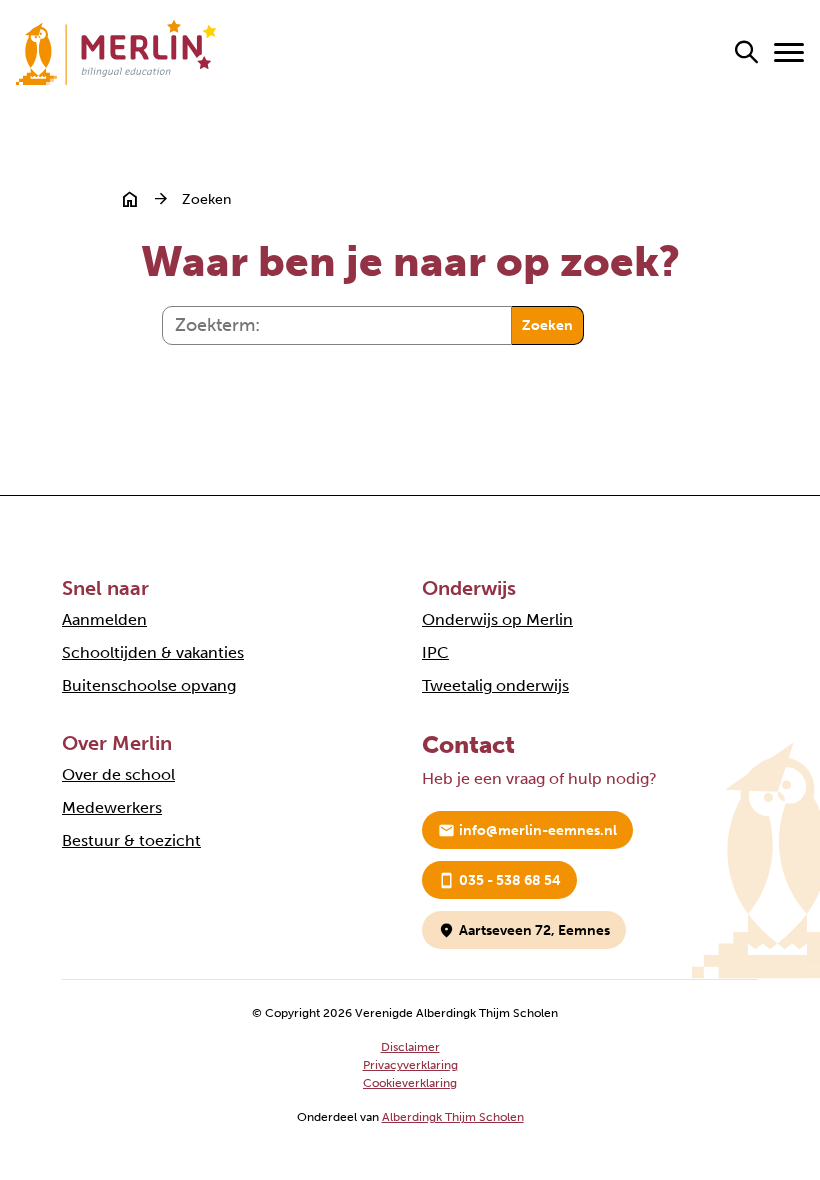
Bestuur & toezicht (131, 840)
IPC (435, 652)
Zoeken (547, 325)
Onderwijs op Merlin (497, 619)
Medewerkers (112, 807)
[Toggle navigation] (789, 53)
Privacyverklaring (410, 1065)
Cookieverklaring (410, 1083)
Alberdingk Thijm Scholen (453, 1117)
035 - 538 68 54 (499, 880)
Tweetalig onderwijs (495, 685)
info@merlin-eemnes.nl (527, 830)
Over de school (118, 774)
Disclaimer (410, 1047)
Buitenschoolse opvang (149, 685)
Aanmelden (104, 619)
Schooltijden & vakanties (153, 652)
